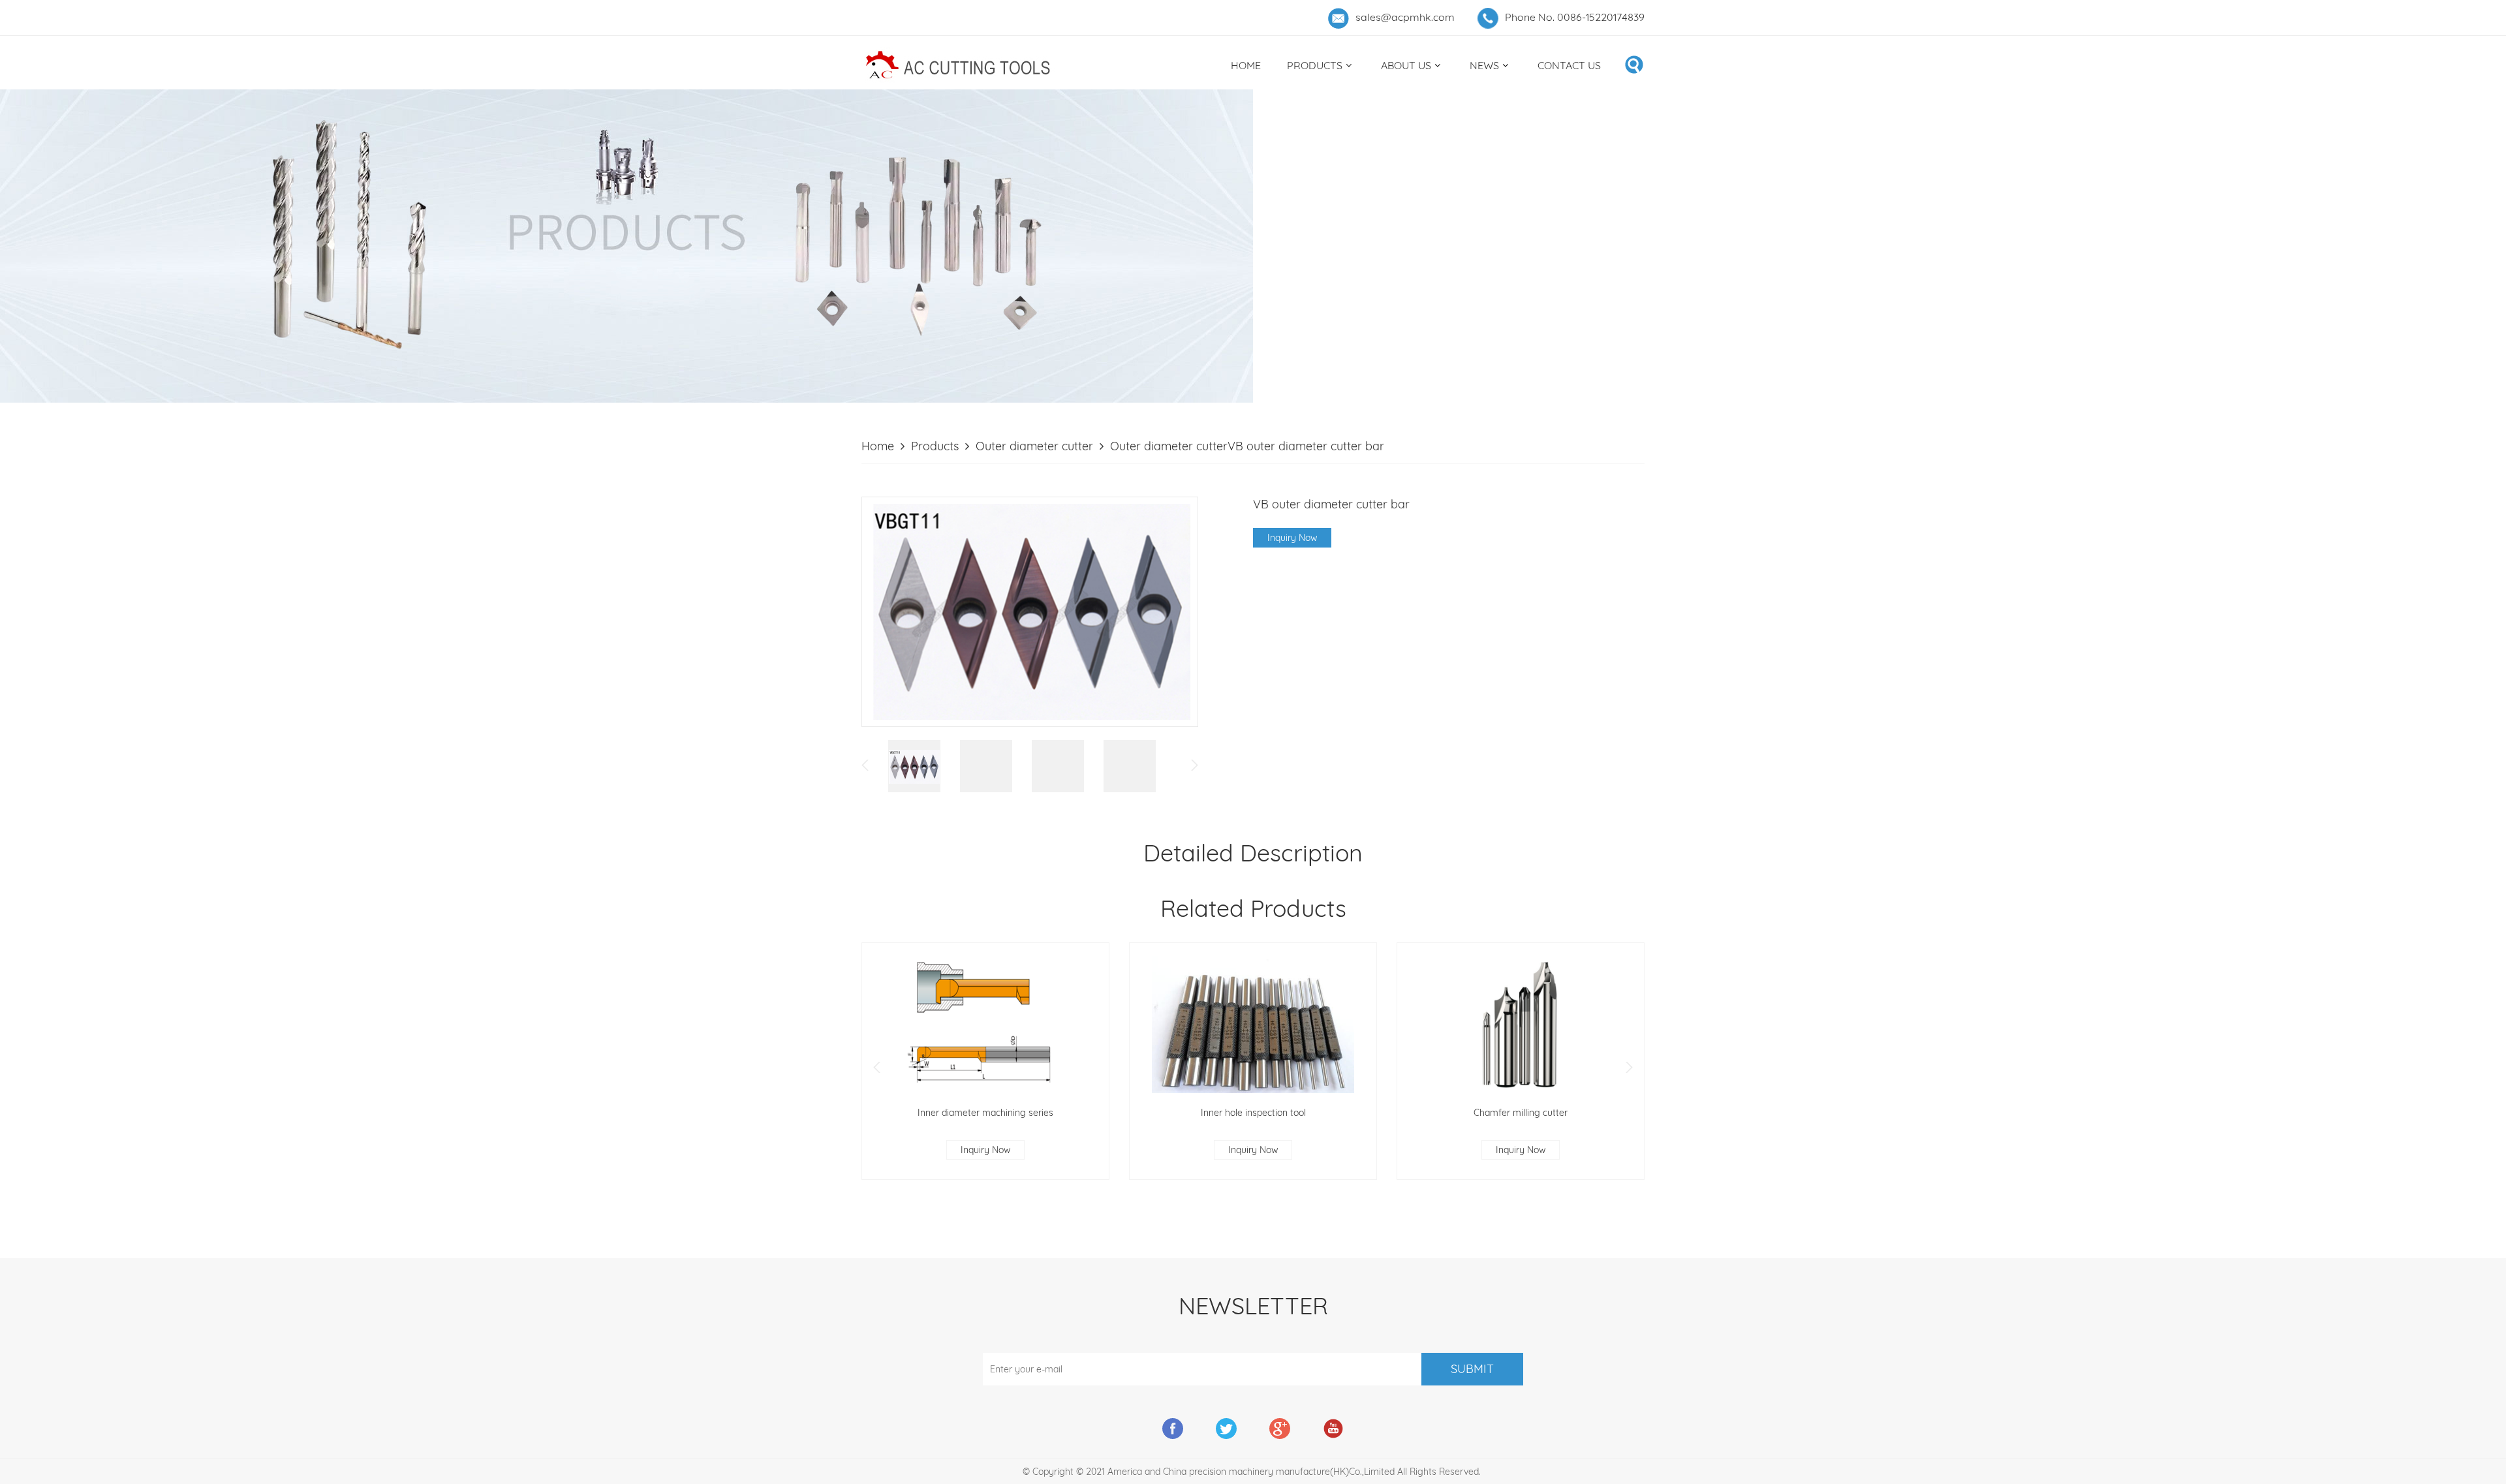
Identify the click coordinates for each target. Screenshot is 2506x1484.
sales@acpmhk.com (1405, 17)
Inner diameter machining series (985, 1113)
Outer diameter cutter (1034, 446)
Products (935, 446)
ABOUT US (1406, 65)
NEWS (1484, 65)
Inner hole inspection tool (1253, 1113)
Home (878, 446)
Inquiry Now (1292, 538)
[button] (877, 1068)
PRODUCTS (1315, 65)
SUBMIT (1472, 1369)
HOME (1246, 65)
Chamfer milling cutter (1521, 1113)
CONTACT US (1569, 65)
